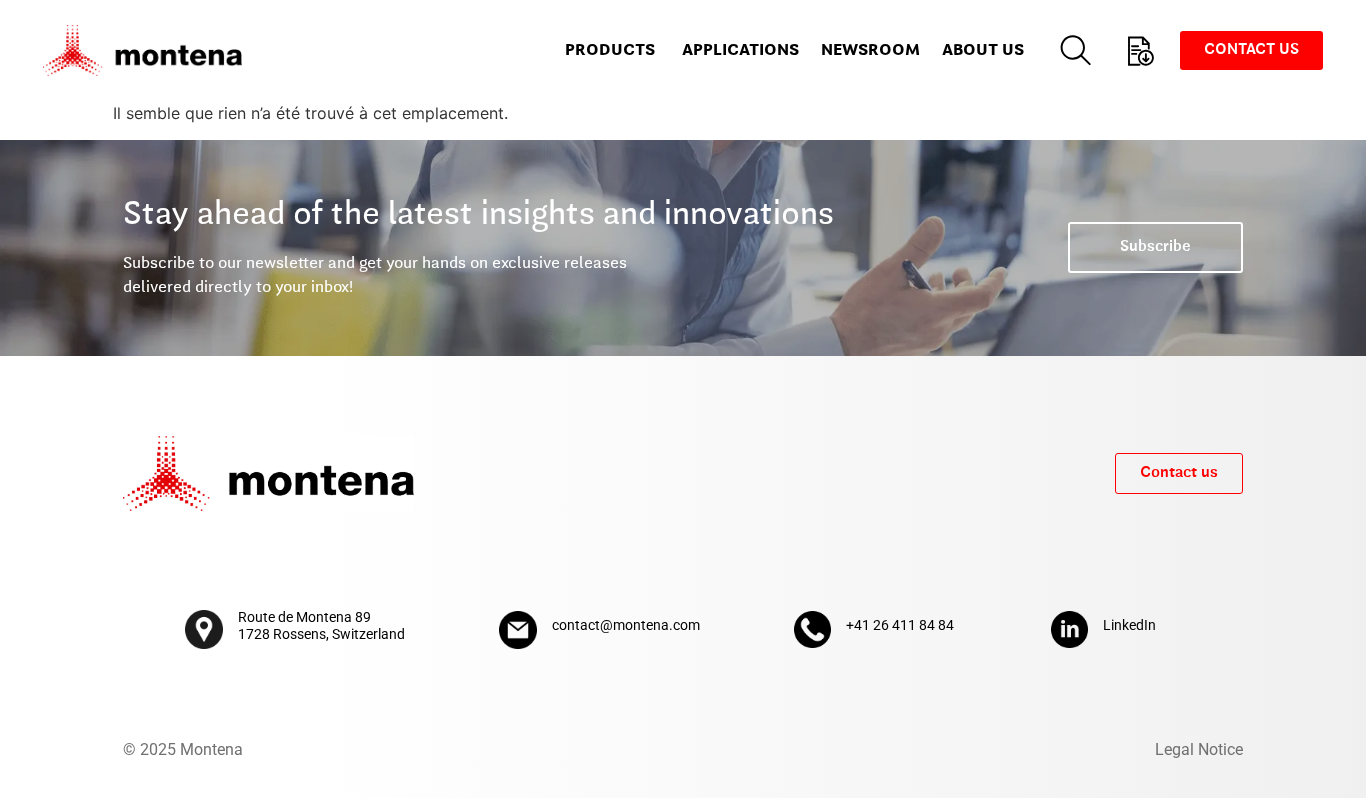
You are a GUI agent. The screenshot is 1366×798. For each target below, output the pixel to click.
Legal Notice (1199, 749)
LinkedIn (1129, 625)
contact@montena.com (626, 625)
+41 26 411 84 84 (900, 625)
